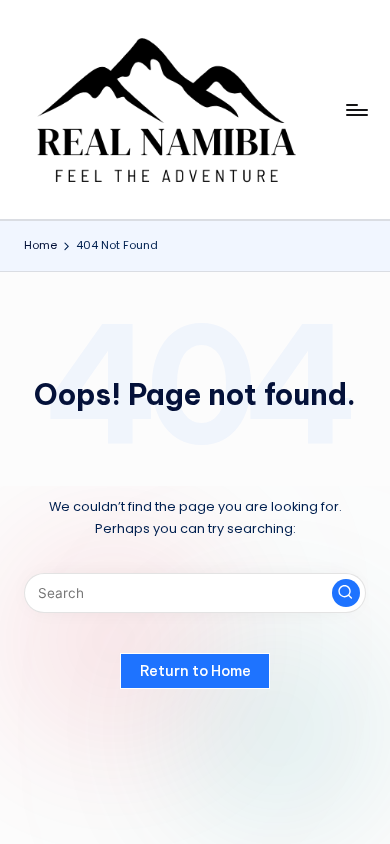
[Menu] (356, 109)
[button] (346, 593)
